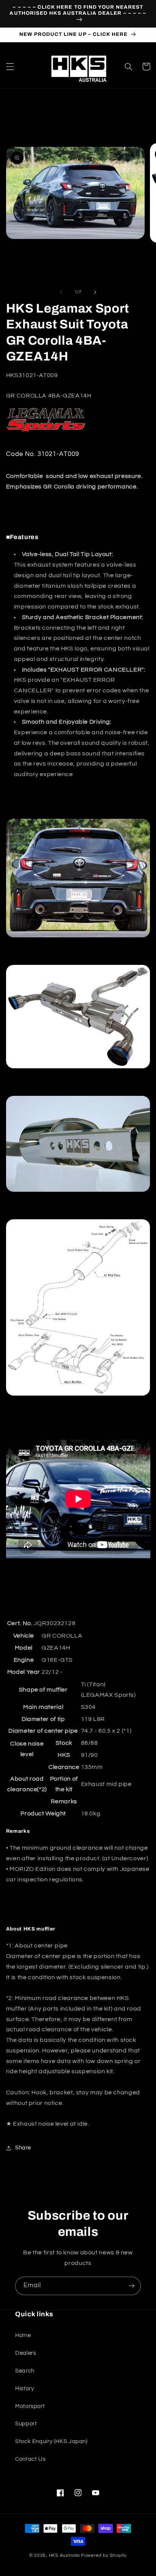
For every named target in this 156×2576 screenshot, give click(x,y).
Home (23, 2335)
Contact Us (30, 2459)
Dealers (26, 2353)
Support (26, 2424)
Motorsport (30, 2406)
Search (25, 2371)
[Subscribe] (132, 2286)
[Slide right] (95, 292)
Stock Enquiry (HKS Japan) (51, 2441)
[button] (10, 66)
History (24, 2389)
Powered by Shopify (104, 2555)
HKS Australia (65, 2555)
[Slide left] (61, 292)
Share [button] (23, 2148)
